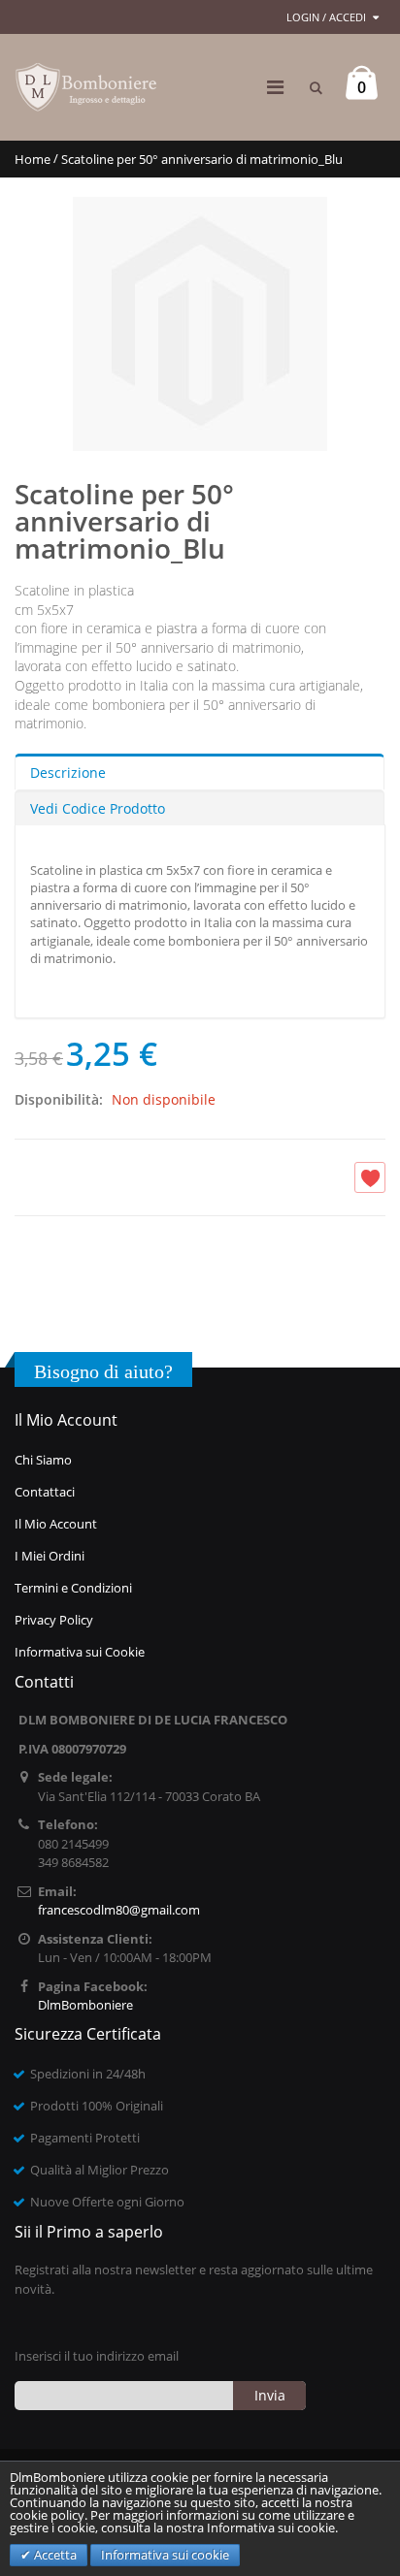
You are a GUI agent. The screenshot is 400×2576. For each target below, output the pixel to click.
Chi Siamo (43, 1460)
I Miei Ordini (50, 1556)
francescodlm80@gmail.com (119, 1910)
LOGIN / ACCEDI (326, 17)
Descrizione (68, 773)
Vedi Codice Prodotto (98, 808)
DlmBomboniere (85, 2005)
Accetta (54, 2555)
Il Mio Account (56, 1524)
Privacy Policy (54, 1620)
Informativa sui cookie (165, 2555)
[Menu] (275, 87)
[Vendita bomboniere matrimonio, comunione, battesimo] (87, 87)
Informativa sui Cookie (80, 1652)
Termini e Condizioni (73, 1588)
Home (33, 159)
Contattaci (45, 1492)
